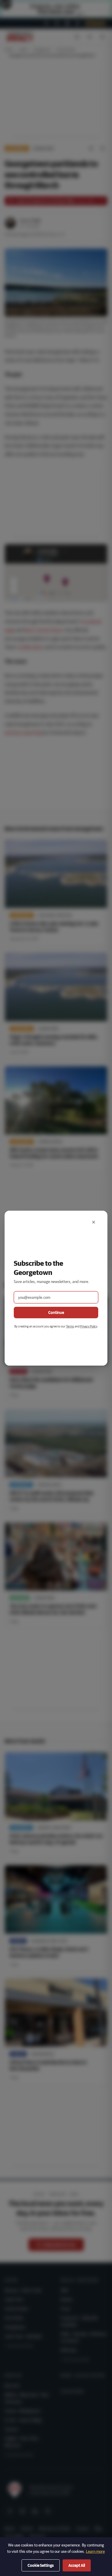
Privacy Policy (89, 1326)
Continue (56, 1313)
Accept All (77, 2565)
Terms (70, 1326)
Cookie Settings (41, 2565)
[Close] (94, 1222)
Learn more (95, 2551)
